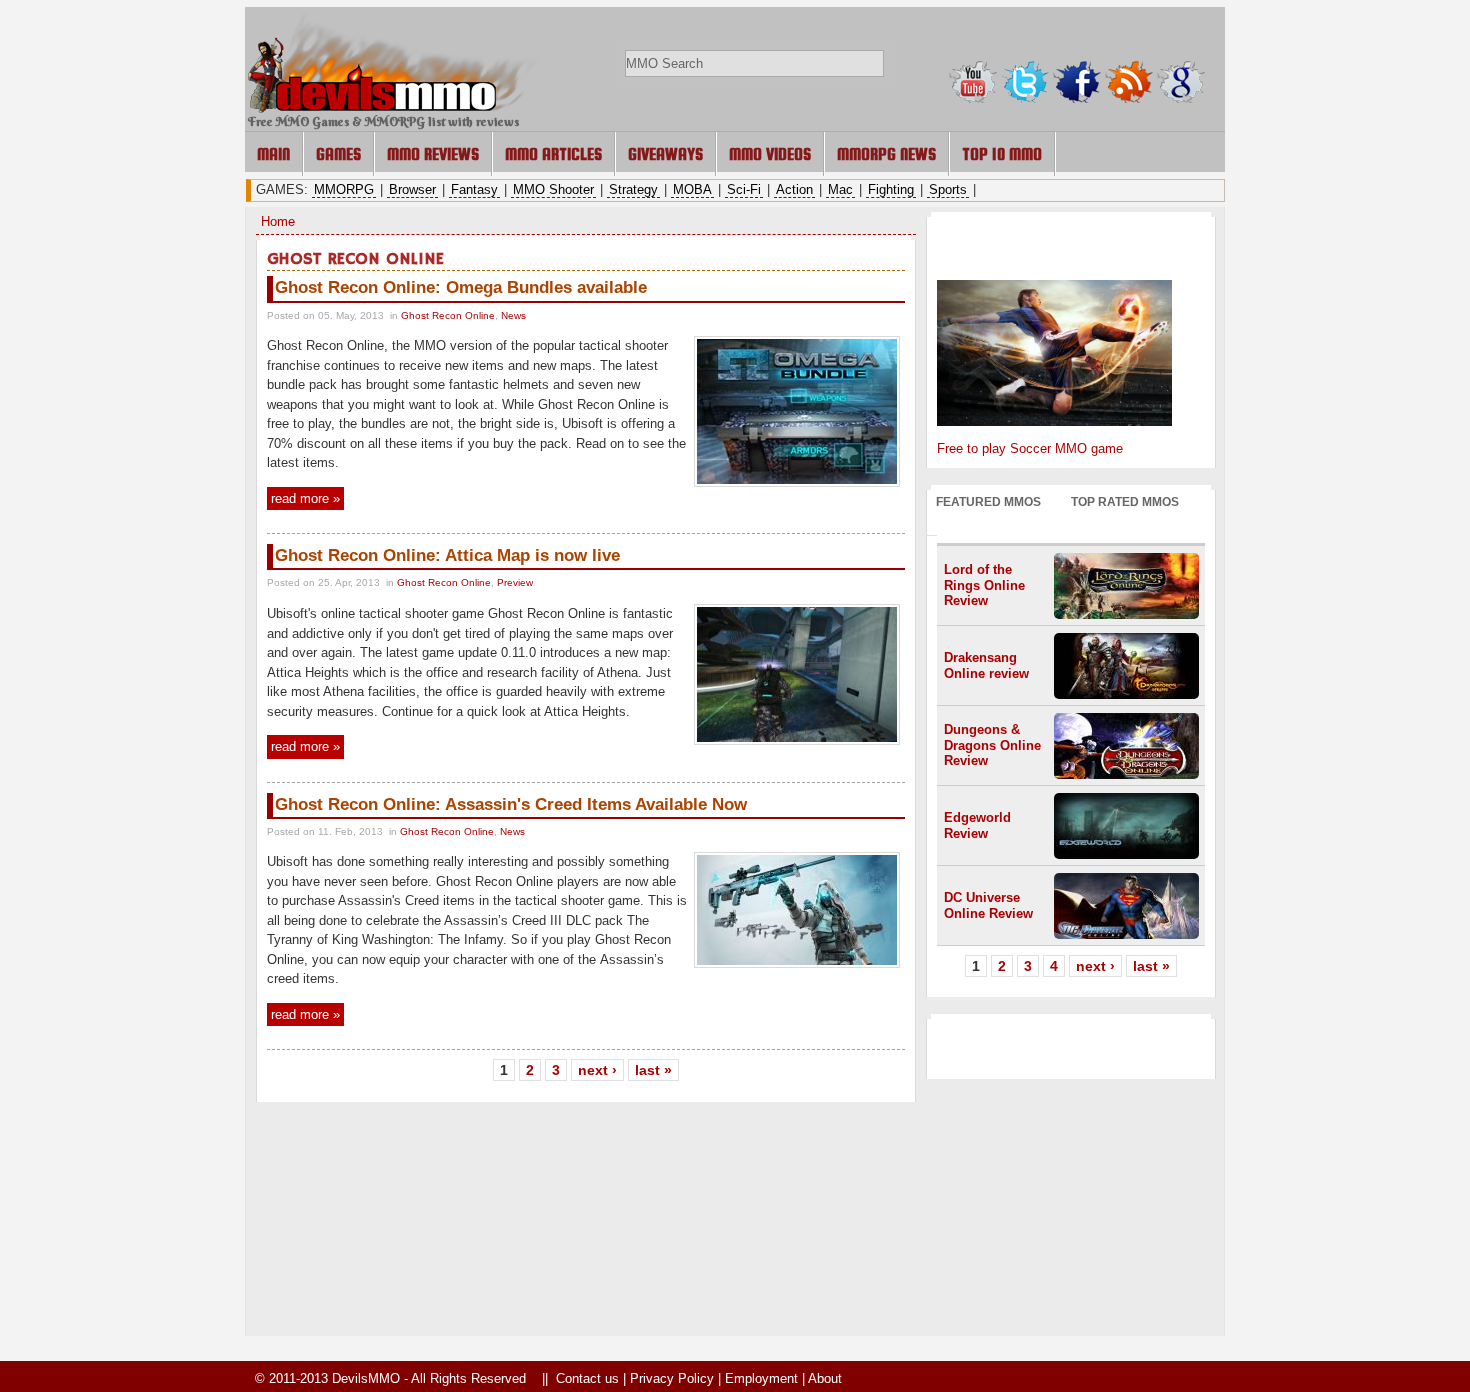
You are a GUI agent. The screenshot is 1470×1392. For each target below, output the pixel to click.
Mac (840, 189)
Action (794, 189)
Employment (761, 1378)
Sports (948, 189)
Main (273, 154)
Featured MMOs (988, 501)
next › (597, 1070)
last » (653, 1070)
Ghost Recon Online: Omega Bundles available (461, 287)
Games (338, 154)
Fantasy (474, 189)
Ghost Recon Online (448, 315)
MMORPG (344, 189)
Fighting (891, 189)
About (825, 1378)
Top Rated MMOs (1125, 501)
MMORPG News (886, 154)
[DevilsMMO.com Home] (395, 108)
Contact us (587, 1378)
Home (278, 221)
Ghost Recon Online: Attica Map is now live (447, 555)
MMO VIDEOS (770, 154)
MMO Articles (553, 154)
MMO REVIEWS (433, 154)
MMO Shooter (553, 189)
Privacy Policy (672, 1378)
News (513, 315)
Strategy (633, 189)
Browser (412, 189)
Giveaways (665, 154)
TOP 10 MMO (1002, 154)
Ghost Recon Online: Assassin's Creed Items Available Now (511, 804)
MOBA (692, 189)
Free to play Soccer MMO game (1030, 448)
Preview (515, 582)
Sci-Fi (744, 189)
